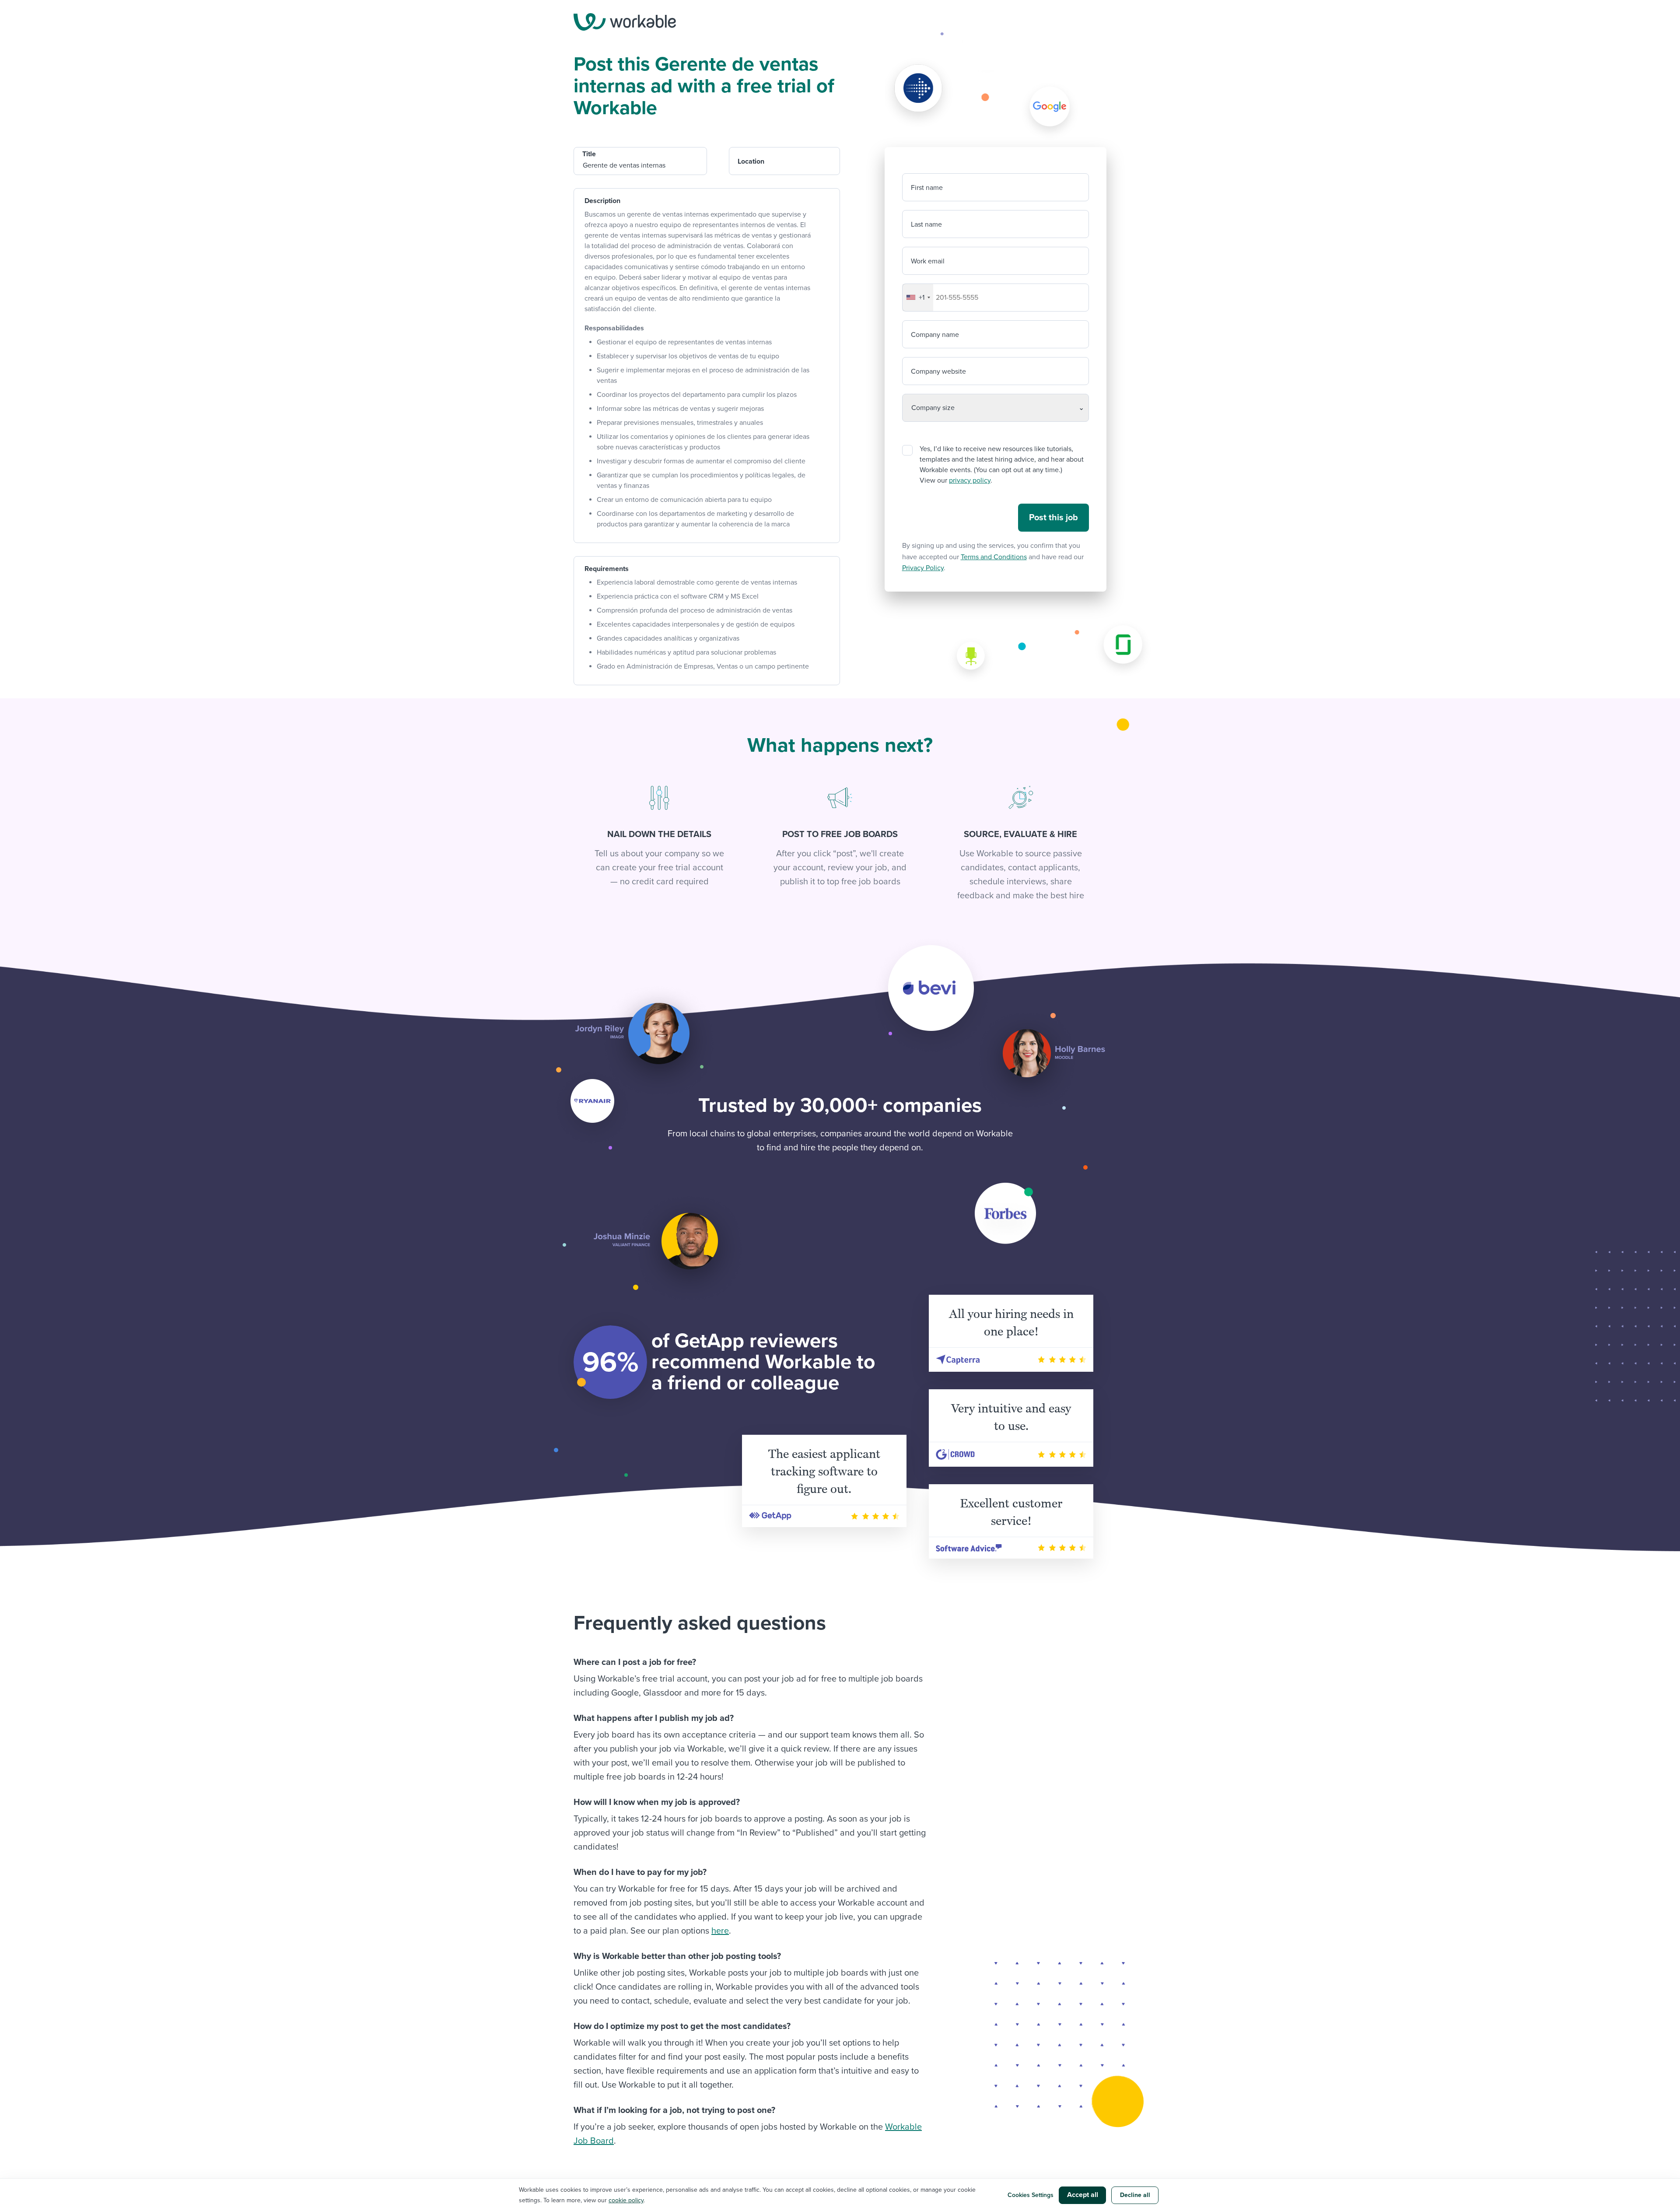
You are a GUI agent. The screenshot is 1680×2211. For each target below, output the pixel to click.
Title (589, 154)
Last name (926, 224)
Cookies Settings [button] (1031, 2195)
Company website (938, 371)
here (720, 1931)
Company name (935, 335)
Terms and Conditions (994, 557)
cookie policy (626, 2200)
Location (751, 161)
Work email (928, 261)
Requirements (607, 569)
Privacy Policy (923, 568)
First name (927, 188)
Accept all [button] (1083, 2195)
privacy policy (970, 480)
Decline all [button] (1135, 2195)
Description (602, 201)
